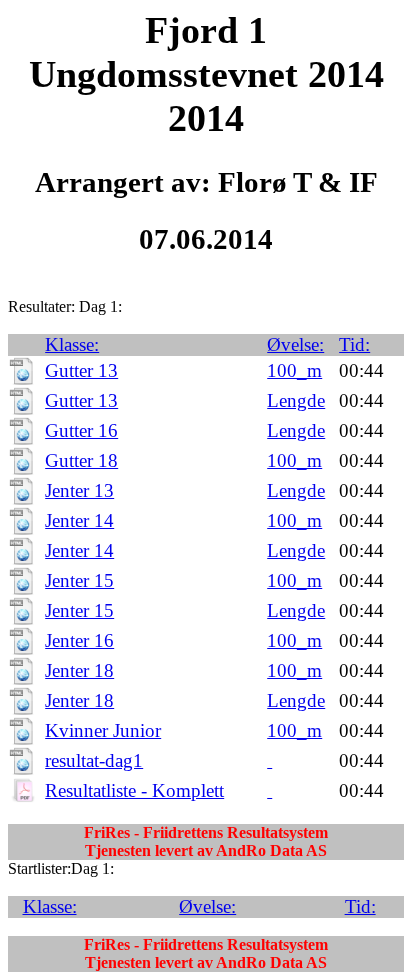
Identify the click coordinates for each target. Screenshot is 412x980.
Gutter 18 (81, 460)
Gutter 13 (81, 370)
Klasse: (72, 344)
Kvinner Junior (103, 730)
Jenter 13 (79, 490)
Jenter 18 (79, 670)
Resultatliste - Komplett (134, 790)
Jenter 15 (79, 580)
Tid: (354, 344)
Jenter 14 (79, 520)
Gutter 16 (81, 430)
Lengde (296, 400)
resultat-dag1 (94, 760)
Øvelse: (295, 344)
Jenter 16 (79, 640)
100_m (294, 370)
